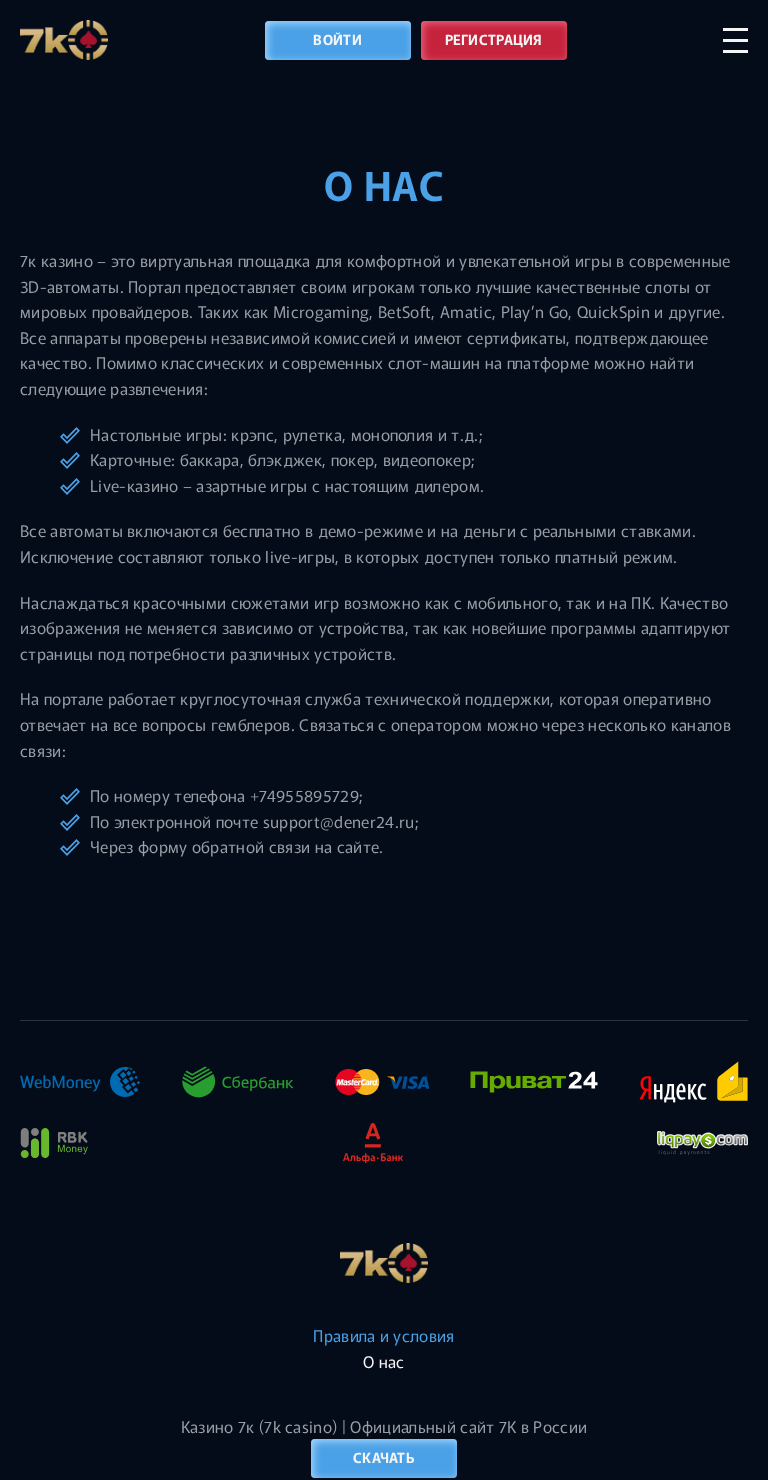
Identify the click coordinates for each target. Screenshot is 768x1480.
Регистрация (494, 39)
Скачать (384, 1457)
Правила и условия (383, 1335)
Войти (337, 39)
